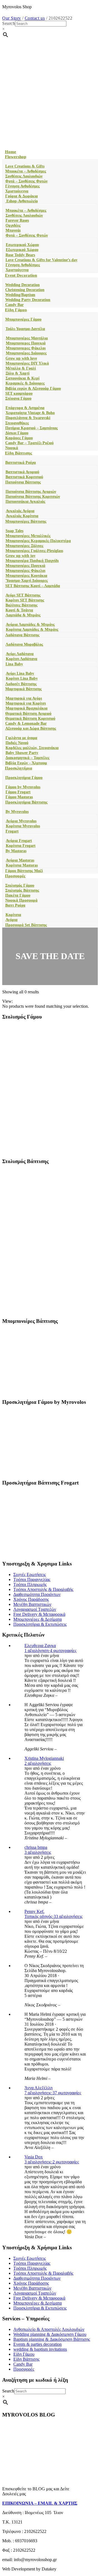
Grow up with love (21, 358)
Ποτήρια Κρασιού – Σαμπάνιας (32, 428)
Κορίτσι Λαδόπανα (22, 659)
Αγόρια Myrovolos (21, 821)
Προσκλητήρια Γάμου (24, 778)
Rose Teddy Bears (20, 255)
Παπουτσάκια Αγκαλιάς (25, 502)
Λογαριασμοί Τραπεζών (35, 1609)
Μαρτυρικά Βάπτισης (23, 689)
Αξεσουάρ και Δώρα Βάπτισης (31, 728)
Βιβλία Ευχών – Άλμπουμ (26, 763)
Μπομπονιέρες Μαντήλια (27, 338)
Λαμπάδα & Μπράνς (23, 615)
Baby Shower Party (22, 753)
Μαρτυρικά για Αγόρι (24, 698)
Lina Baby (14, 664)
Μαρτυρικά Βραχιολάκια (27, 708)
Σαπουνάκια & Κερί (22, 378)
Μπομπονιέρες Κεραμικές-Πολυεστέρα (38, 541)
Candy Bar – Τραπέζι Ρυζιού (29, 443)
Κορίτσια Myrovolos (23, 826)
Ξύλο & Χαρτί (17, 373)
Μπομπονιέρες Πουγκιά (25, 566)
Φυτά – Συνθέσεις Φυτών (26, 181)
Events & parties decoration (37, 2344)
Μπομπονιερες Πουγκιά (26, 343)
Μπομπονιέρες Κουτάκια (26, 576)
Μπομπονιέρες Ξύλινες (24, 546)
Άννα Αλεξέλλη (38, 2088)
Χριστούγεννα (17, 191)
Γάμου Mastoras (19, 797)
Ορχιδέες (13, 225)
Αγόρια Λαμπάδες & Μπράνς (30, 625)
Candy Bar (14, 305)
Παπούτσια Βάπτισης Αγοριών (31, 492)
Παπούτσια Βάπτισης (23, 482)
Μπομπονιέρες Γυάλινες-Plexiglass (34, 551)
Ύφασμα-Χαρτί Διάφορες (27, 581)
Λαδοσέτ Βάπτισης (21, 684)
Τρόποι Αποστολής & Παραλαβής (43, 1589)
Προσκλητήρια (18, 768)
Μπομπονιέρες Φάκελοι (25, 571)
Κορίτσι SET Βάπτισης (25, 600)
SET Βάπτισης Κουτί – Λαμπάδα (33, 586)
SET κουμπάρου (19, 393)
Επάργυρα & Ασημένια (25, 408)
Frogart (12, 831)
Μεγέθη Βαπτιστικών (32, 1604)
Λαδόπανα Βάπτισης (22, 635)
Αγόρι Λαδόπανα (20, 654)
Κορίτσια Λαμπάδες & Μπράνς (32, 629)
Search (9, 23)
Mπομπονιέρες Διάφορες (26, 353)
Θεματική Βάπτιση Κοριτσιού (30, 718)
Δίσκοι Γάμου (17, 433)
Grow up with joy (21, 556)
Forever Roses (17, 220)
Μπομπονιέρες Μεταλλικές (28, 536)
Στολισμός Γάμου (20, 885)
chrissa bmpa (36, 1847)
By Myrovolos (17, 812)
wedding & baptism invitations (40, 2349)
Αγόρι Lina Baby (20, 673)
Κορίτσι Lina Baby (22, 678)
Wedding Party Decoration (28, 300)
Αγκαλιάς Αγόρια (20, 511)
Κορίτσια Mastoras (22, 865)
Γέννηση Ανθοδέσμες (22, 186)
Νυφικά (12, 448)
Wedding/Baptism (20, 295)
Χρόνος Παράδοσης (31, 1599)
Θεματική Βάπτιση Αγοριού (28, 714)
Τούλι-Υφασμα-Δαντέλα (25, 329)
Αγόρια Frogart (19, 841)
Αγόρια (12, 920)
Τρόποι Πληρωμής (30, 1584)
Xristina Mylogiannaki (44, 1758)
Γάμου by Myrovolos (23, 787)
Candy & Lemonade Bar (26, 723)
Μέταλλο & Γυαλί (21, 368)
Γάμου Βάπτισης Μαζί (24, 871)
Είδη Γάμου (16, 310)
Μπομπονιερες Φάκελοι (26, 348)
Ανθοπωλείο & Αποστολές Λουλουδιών (49, 2329)
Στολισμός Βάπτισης (22, 890)
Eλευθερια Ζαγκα (40, 1646)
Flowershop (16, 157)
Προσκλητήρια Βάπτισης (26, 802)
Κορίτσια (13, 915)
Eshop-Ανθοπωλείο (22, 201)
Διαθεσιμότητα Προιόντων (37, 1594)
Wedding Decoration (22, 285)
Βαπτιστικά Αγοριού (22, 472)
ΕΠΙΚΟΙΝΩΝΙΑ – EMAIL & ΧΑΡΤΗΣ (40, 2503)
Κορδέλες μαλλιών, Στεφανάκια (32, 748)
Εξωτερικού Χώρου (22, 250)
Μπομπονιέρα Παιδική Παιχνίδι (32, 561)
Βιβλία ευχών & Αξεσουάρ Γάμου (33, 388)
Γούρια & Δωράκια (22, 196)
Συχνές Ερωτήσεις (30, 1574)
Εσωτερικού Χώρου (22, 245)
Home (11, 152)
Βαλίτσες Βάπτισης (22, 605)
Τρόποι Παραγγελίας (32, 1579)
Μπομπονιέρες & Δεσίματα (37, 1619)
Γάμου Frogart (18, 792)
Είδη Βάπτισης (18, 453)
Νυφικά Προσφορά (21, 900)
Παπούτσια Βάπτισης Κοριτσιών (33, 497)
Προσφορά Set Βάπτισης (26, 925)
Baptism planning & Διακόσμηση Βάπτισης (52, 2339)
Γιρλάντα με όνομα (21, 738)
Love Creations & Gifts (25, 166)
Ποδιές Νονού (17, 743)
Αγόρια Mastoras (20, 860)
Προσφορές (15, 876)
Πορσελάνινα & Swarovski (28, 418)
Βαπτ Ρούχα (15, 905)
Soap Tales (14, 531)
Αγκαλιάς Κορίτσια (22, 516)
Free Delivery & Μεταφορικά (39, 1614)
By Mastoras (16, 851)
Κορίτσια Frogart (21, 846)
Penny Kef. (34, 1911)
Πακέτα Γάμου (18, 895)
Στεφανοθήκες (17, 423)
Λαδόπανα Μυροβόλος (24, 644)
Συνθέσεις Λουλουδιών (24, 176)
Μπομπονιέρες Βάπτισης (26, 521)
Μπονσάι (13, 230)
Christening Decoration (25, 290)
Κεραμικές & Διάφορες (25, 383)
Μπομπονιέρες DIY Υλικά (27, 363)
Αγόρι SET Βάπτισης (23, 595)
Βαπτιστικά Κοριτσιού (24, 477)
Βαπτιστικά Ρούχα (21, 463)
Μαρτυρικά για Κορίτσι (26, 703)
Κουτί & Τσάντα (19, 610)
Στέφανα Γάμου (18, 398)
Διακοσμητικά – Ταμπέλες (27, 758)
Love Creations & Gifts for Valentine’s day (42, 260)
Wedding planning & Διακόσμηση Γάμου (50, 2334)
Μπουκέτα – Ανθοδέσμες (26, 171)
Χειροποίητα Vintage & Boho (30, 413)
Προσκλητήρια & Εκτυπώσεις (40, 1624)
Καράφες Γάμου (19, 438)
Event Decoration (21, 275)
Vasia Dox (34, 2157)
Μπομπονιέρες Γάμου (23, 319)
